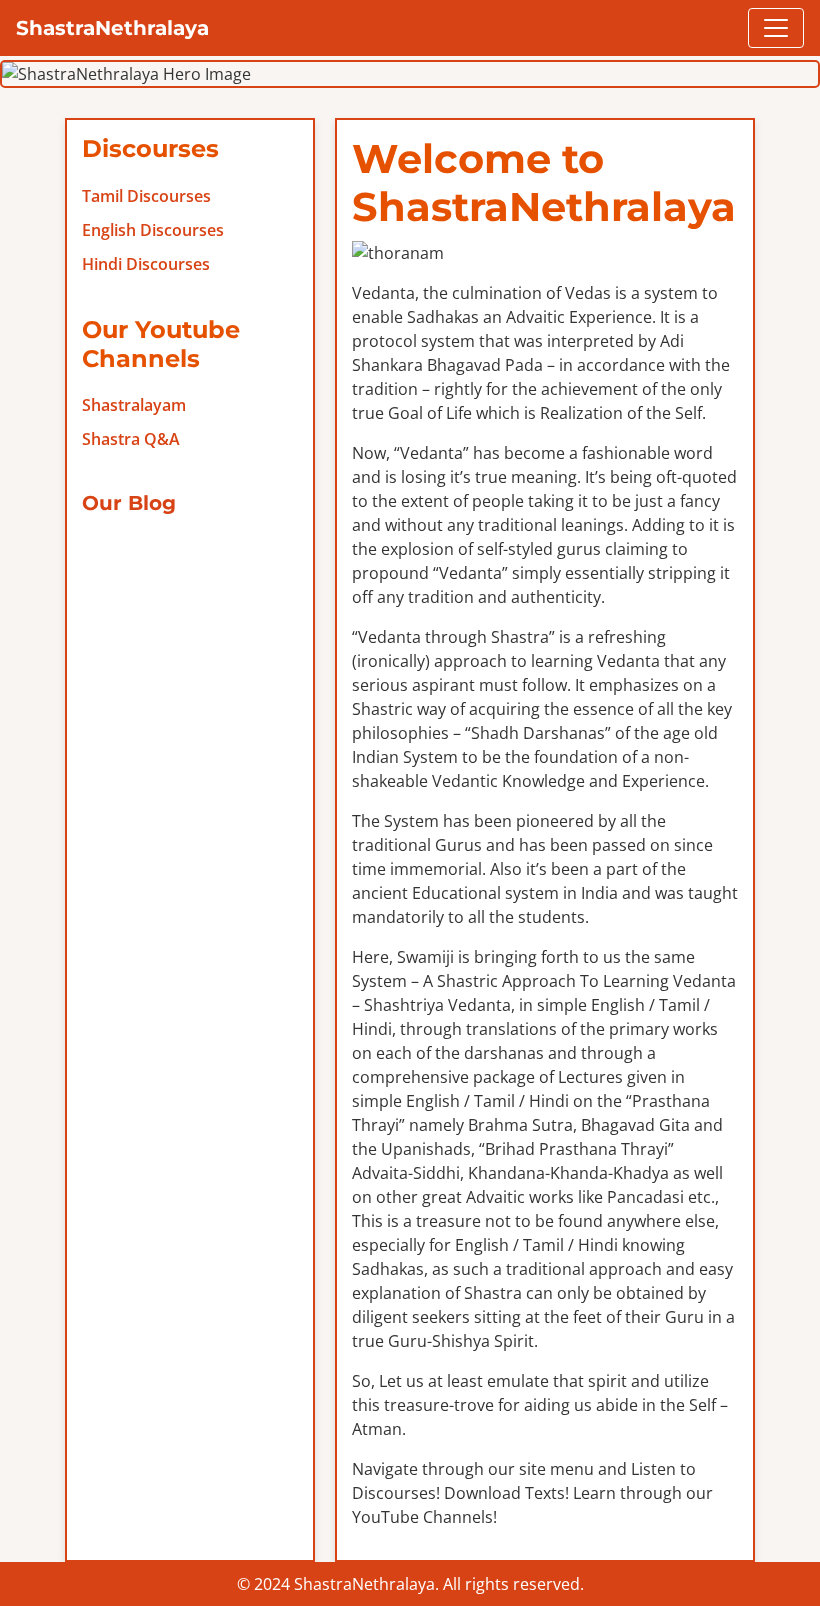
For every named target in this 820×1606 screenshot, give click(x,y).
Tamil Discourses (146, 196)
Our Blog (129, 503)
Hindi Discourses (146, 264)
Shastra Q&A (131, 439)
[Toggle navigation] (776, 28)
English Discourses (153, 230)
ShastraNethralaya (112, 28)
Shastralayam (134, 405)
